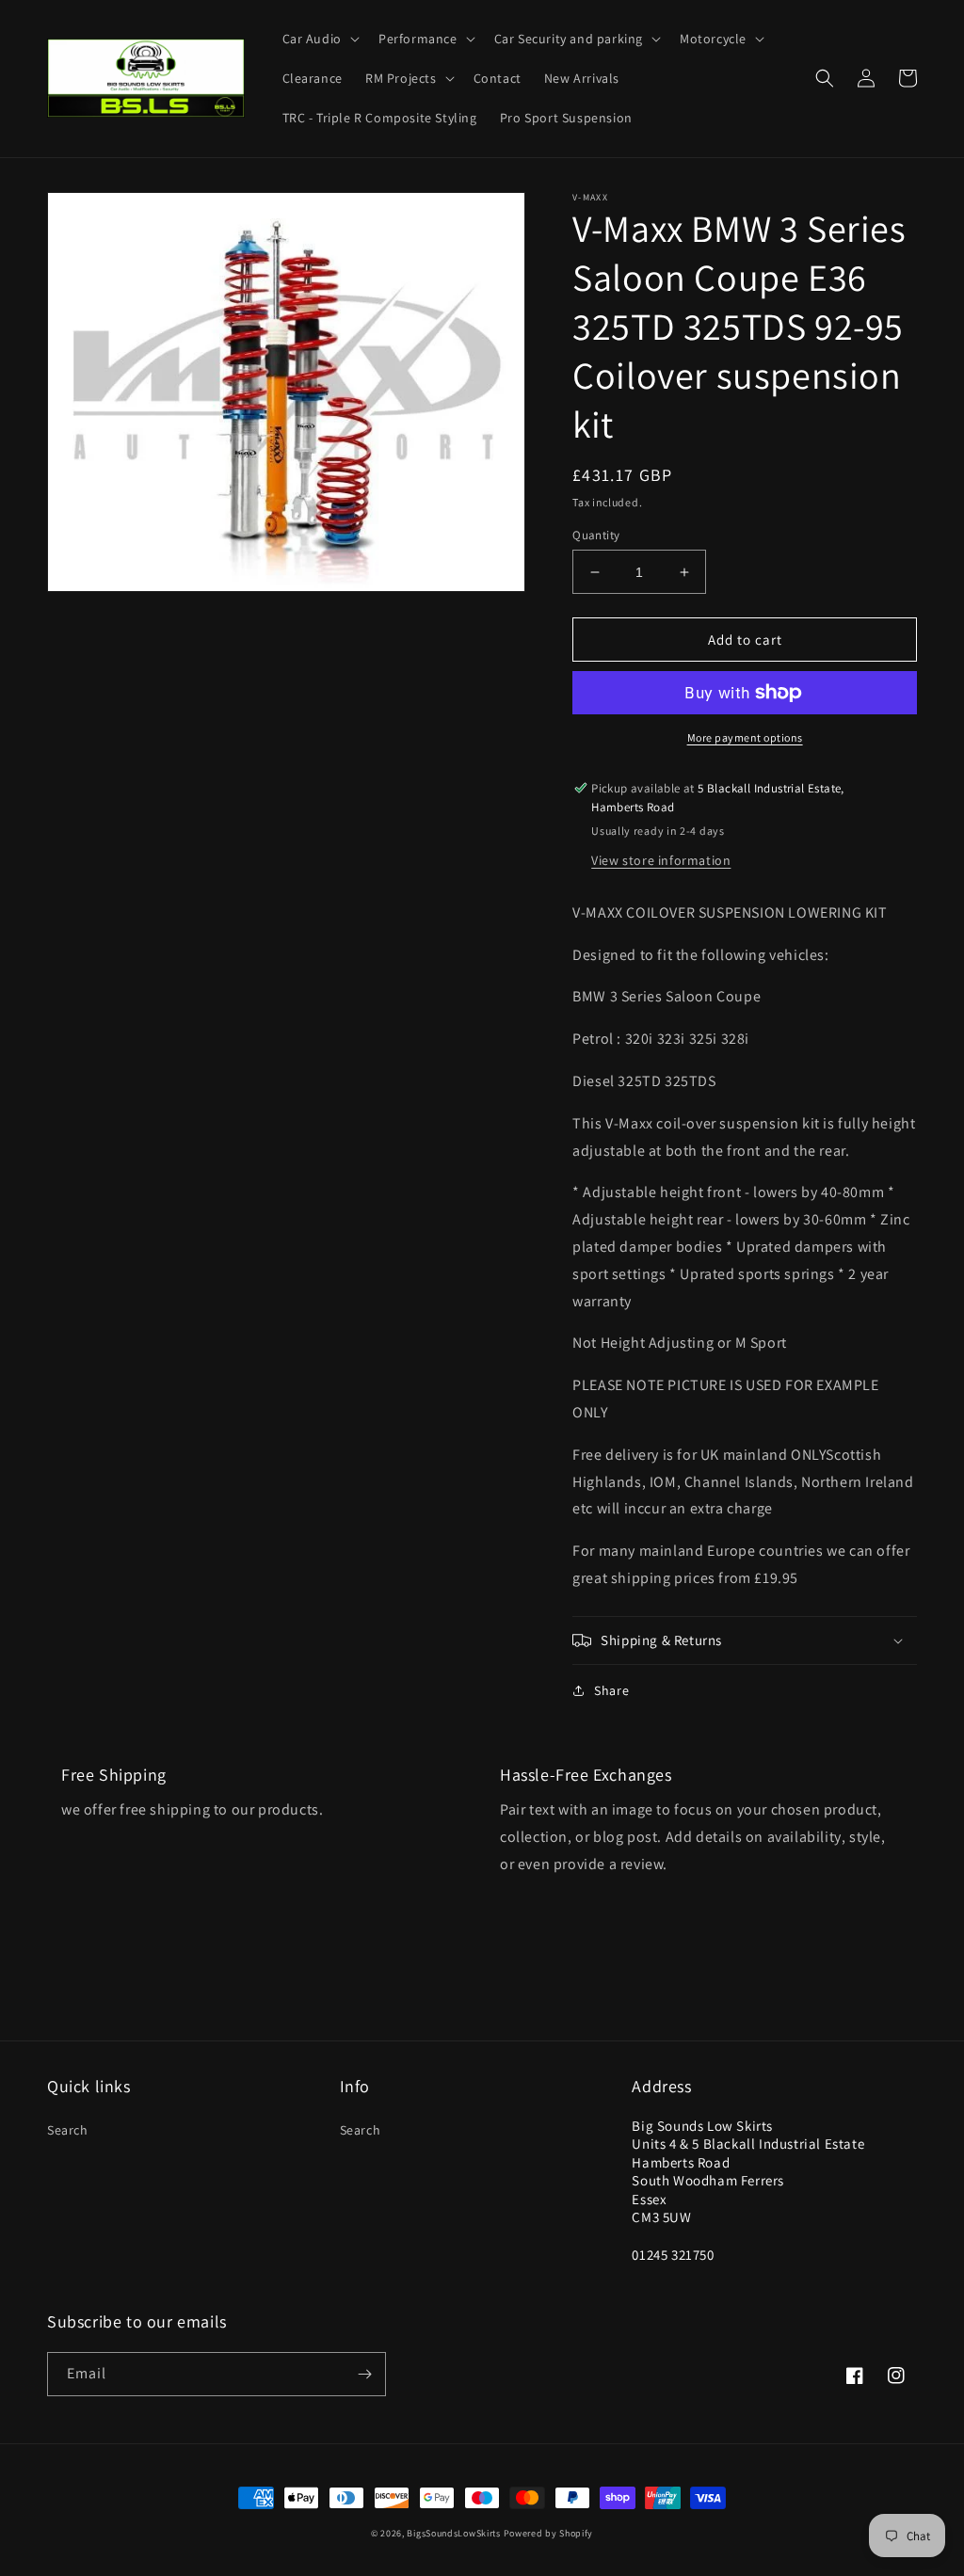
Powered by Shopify (549, 2533)
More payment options (745, 737)
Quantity (596, 535)
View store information (661, 860)
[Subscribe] (364, 2374)
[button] (319, 39)
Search (68, 2130)
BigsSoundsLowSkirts (453, 2533)
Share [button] (611, 1690)
